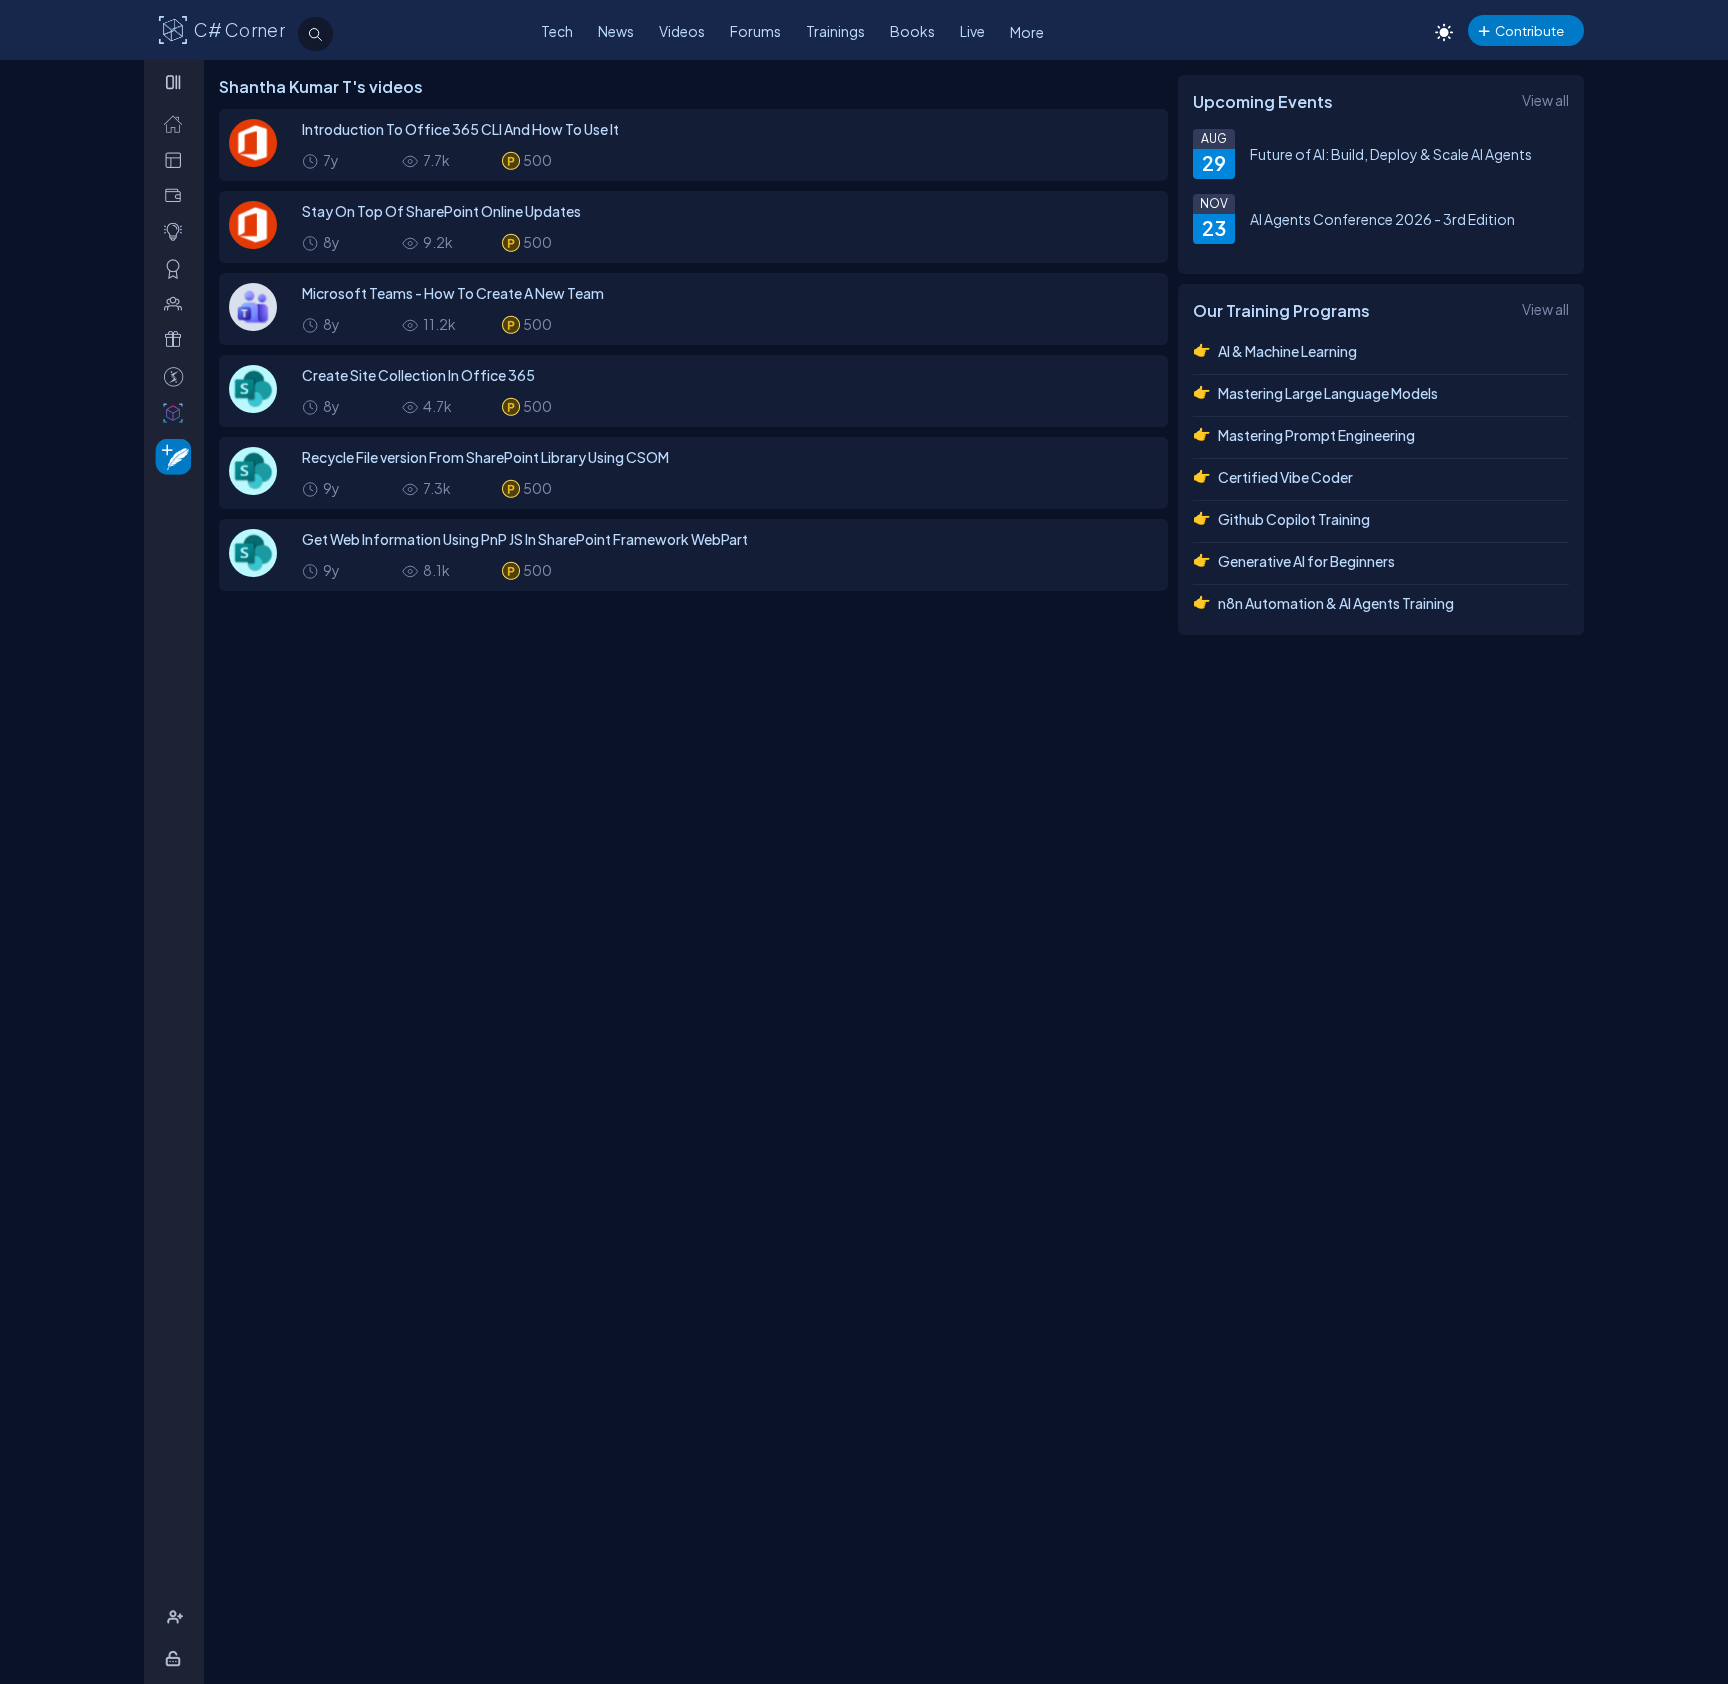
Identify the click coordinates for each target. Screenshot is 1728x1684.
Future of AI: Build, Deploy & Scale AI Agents (1391, 154)
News (616, 31)
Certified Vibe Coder (1285, 477)
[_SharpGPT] (177, 412)
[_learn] (177, 231)
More (1027, 32)
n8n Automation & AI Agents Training (1336, 603)
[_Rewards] (177, 376)
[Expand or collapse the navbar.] (175, 82)
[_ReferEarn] (177, 339)
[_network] (177, 303)
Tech (557, 31)
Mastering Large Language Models (1328, 393)
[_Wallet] (177, 195)
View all (1545, 100)
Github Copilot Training (1294, 519)
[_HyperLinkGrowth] (169, 455)
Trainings (835, 31)
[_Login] (176, 1658)
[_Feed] (177, 123)
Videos (682, 31)
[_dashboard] (177, 159)
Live (972, 31)
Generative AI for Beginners (1306, 561)
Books (912, 31)
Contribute (1529, 30)
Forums (755, 31)
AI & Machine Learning (1287, 351)
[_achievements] (177, 268)
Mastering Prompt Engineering (1316, 435)
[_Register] (177, 1617)
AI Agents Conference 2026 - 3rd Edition (1382, 219)
